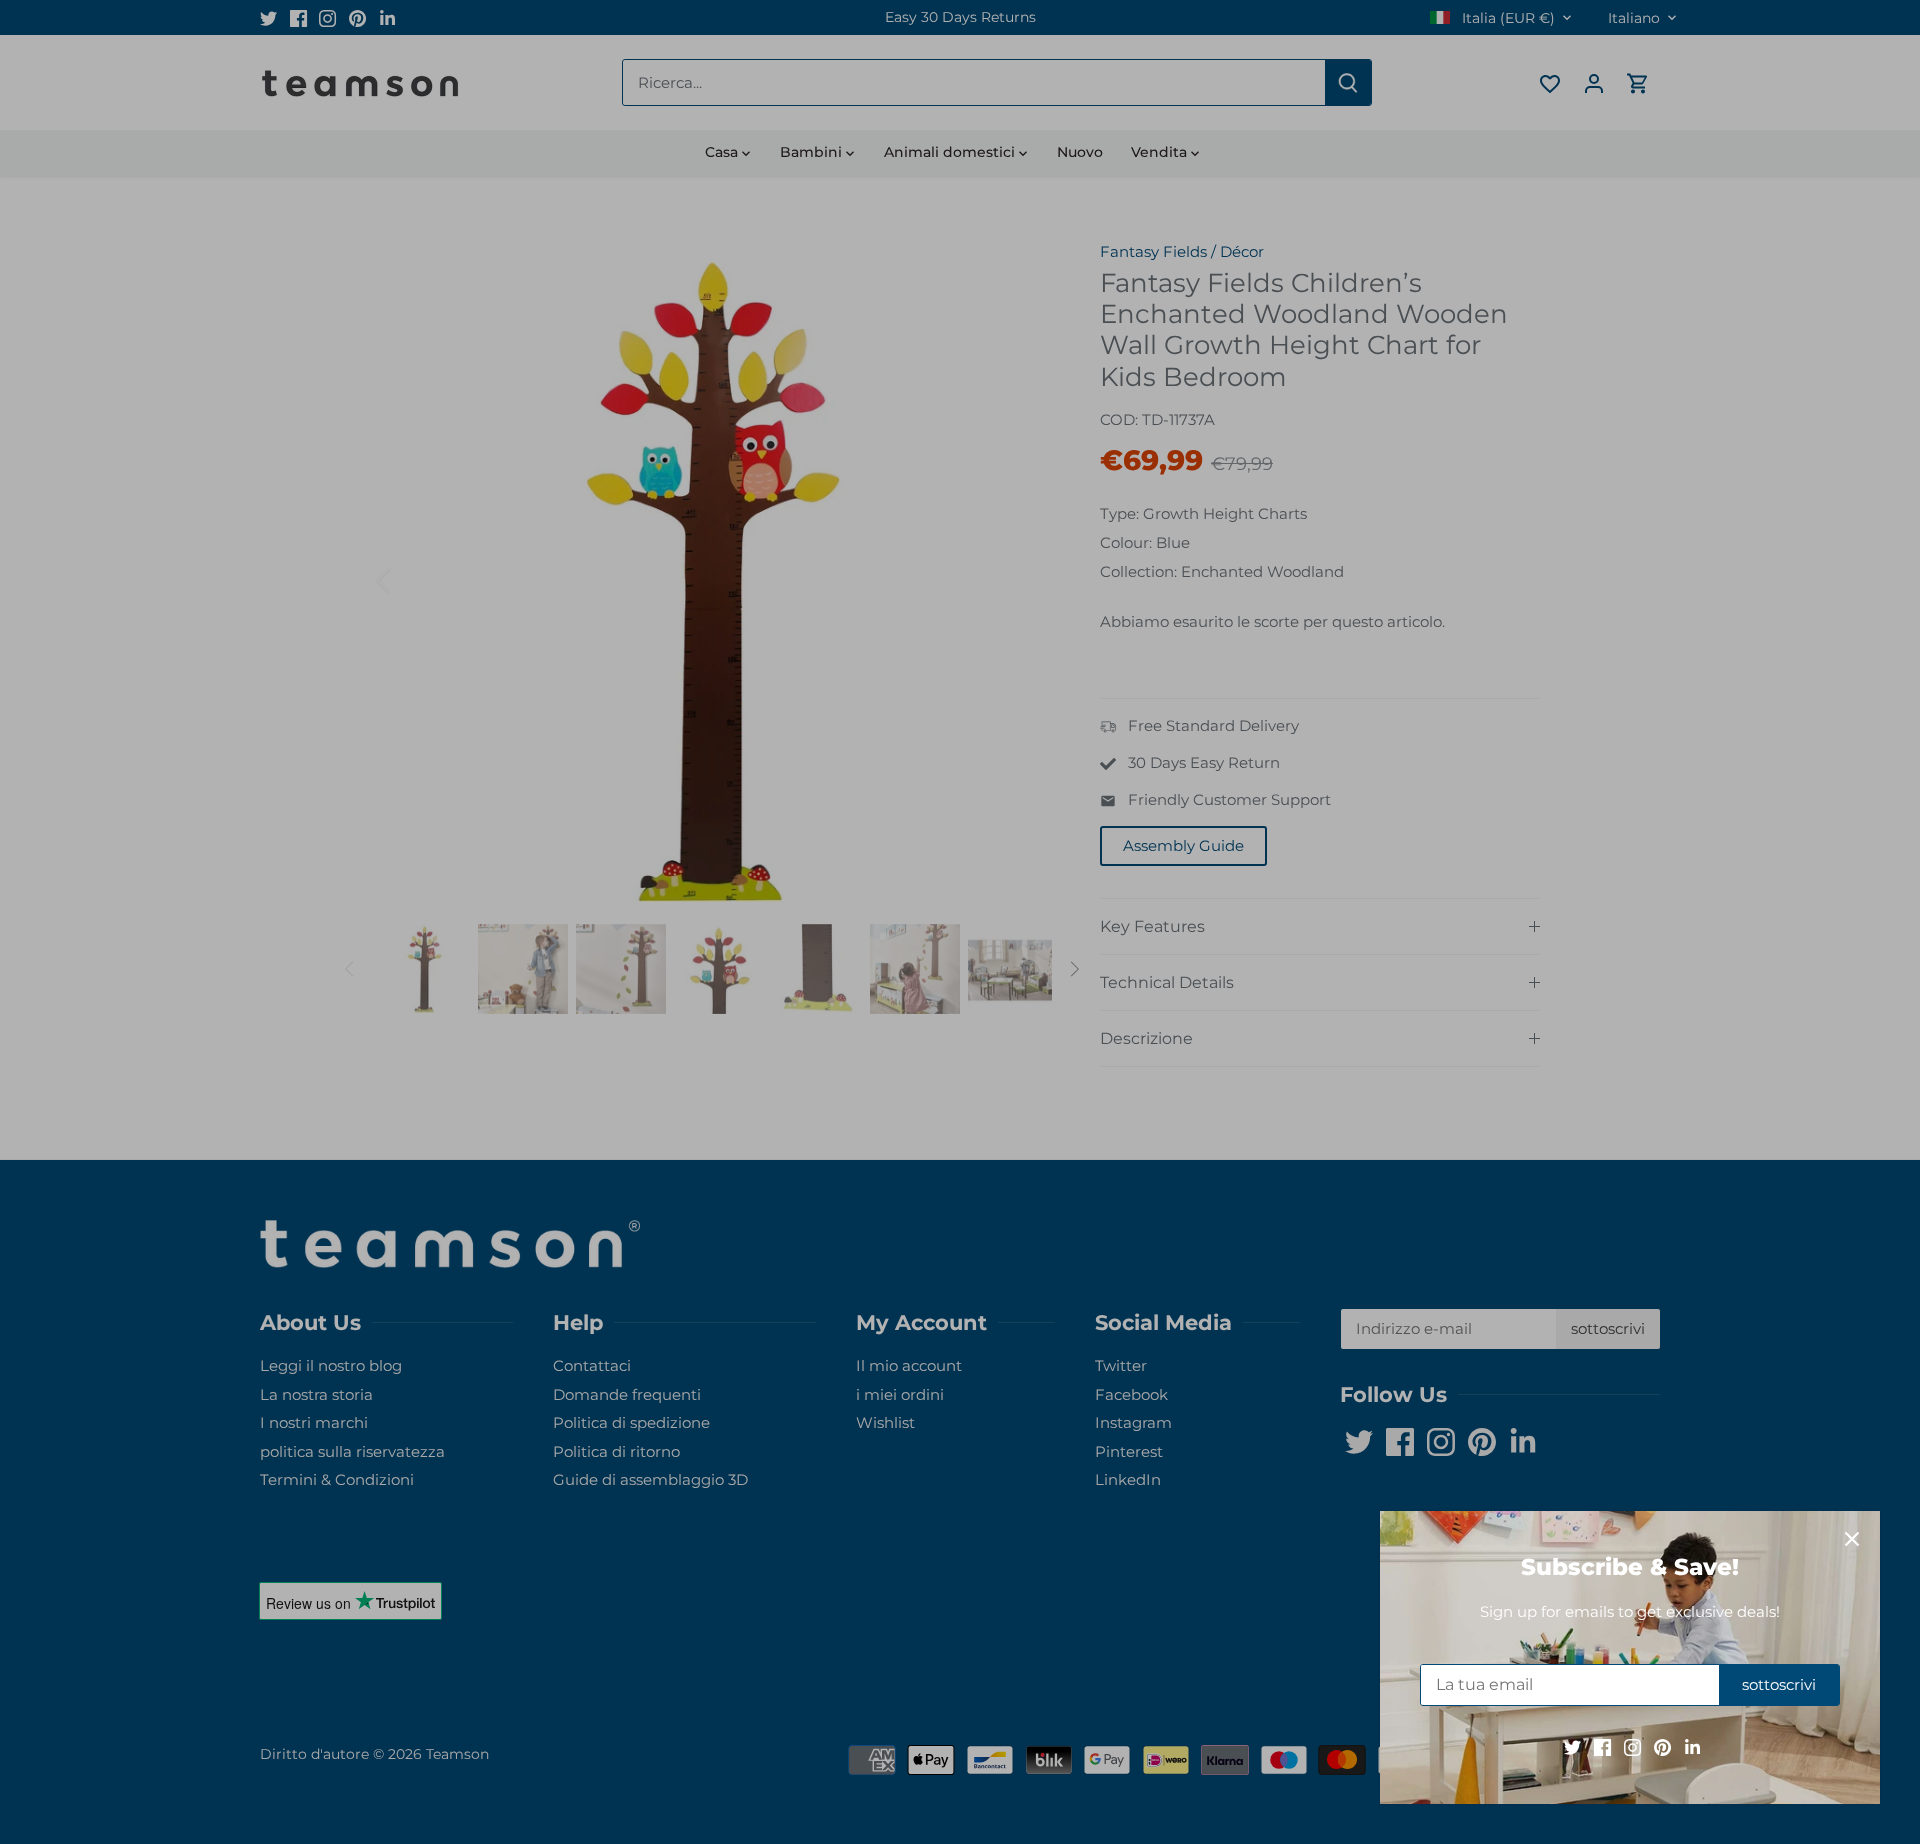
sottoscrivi (1779, 1684)
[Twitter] (1572, 1746)
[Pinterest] (1662, 1746)
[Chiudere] (1852, 1539)
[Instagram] (1632, 1746)
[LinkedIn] (1692, 1746)
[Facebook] (1602, 1746)
